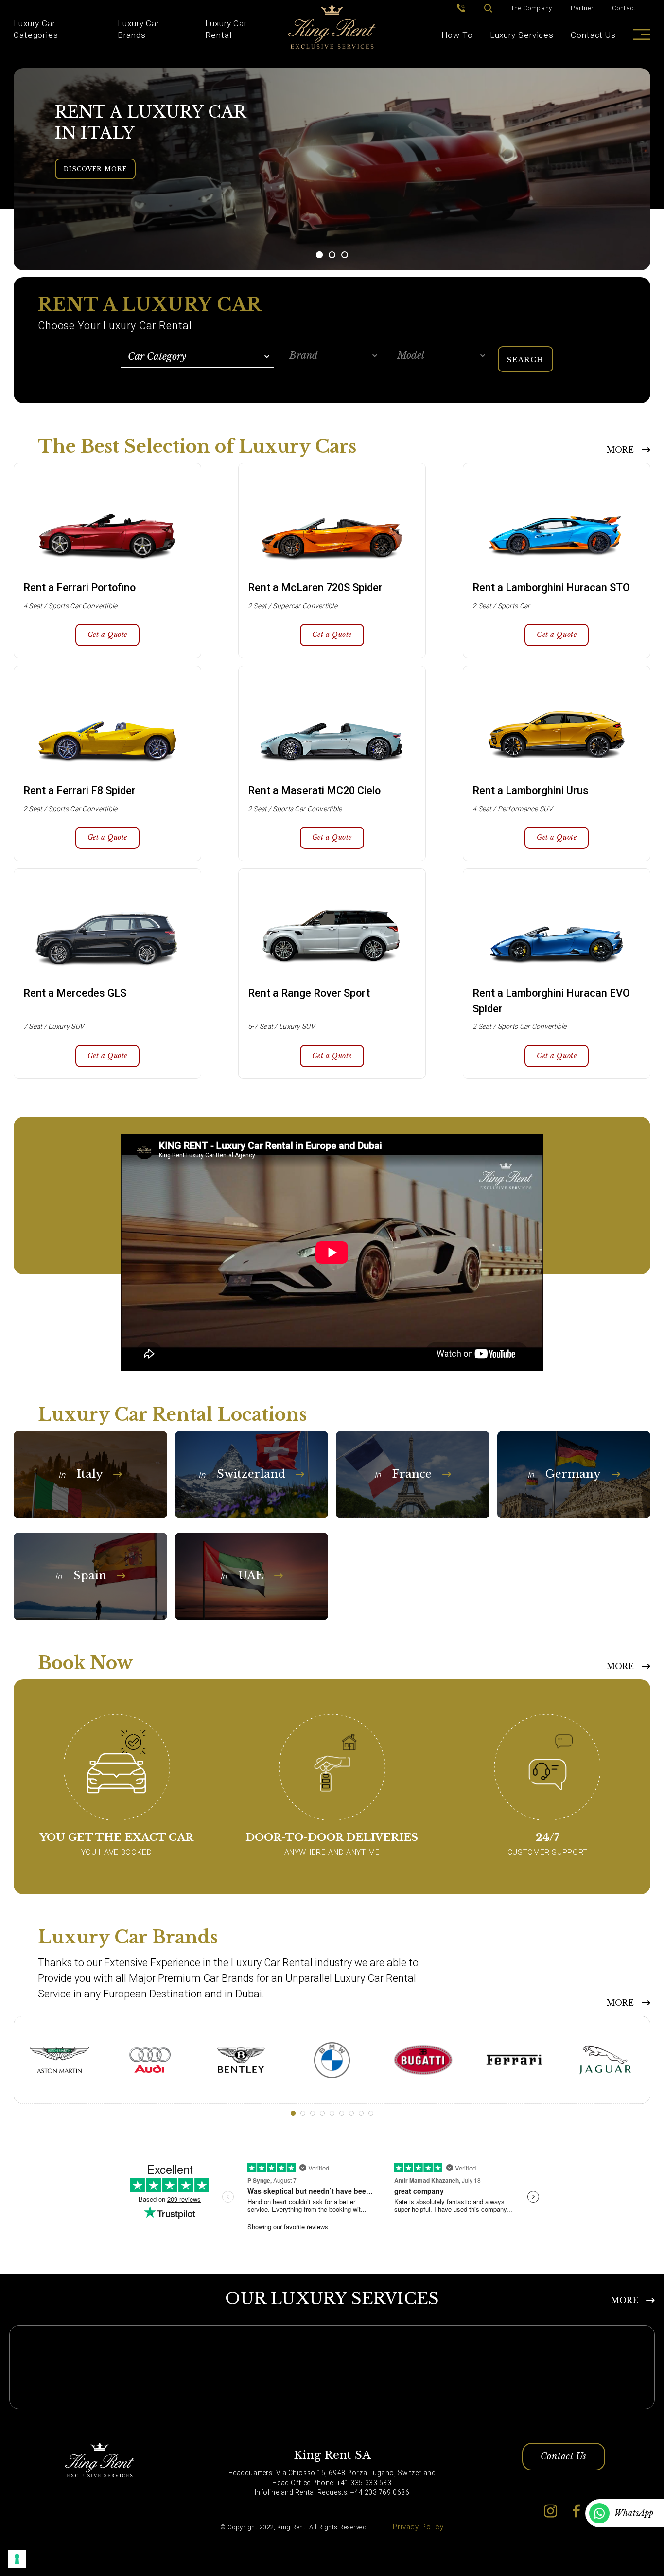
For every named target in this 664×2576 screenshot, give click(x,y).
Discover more (95, 169)
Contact (624, 8)
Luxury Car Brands (139, 29)
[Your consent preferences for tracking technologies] (17, 2559)
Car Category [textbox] (157, 356)
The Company (532, 8)
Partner (582, 8)
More (620, 2003)
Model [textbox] (411, 355)
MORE (620, 450)
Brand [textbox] (304, 355)
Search (525, 360)
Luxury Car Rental (226, 29)
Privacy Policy (418, 2527)
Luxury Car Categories (36, 29)
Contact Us (593, 35)
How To (457, 35)
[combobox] (198, 357)
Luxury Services (522, 35)
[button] (319, 255)
